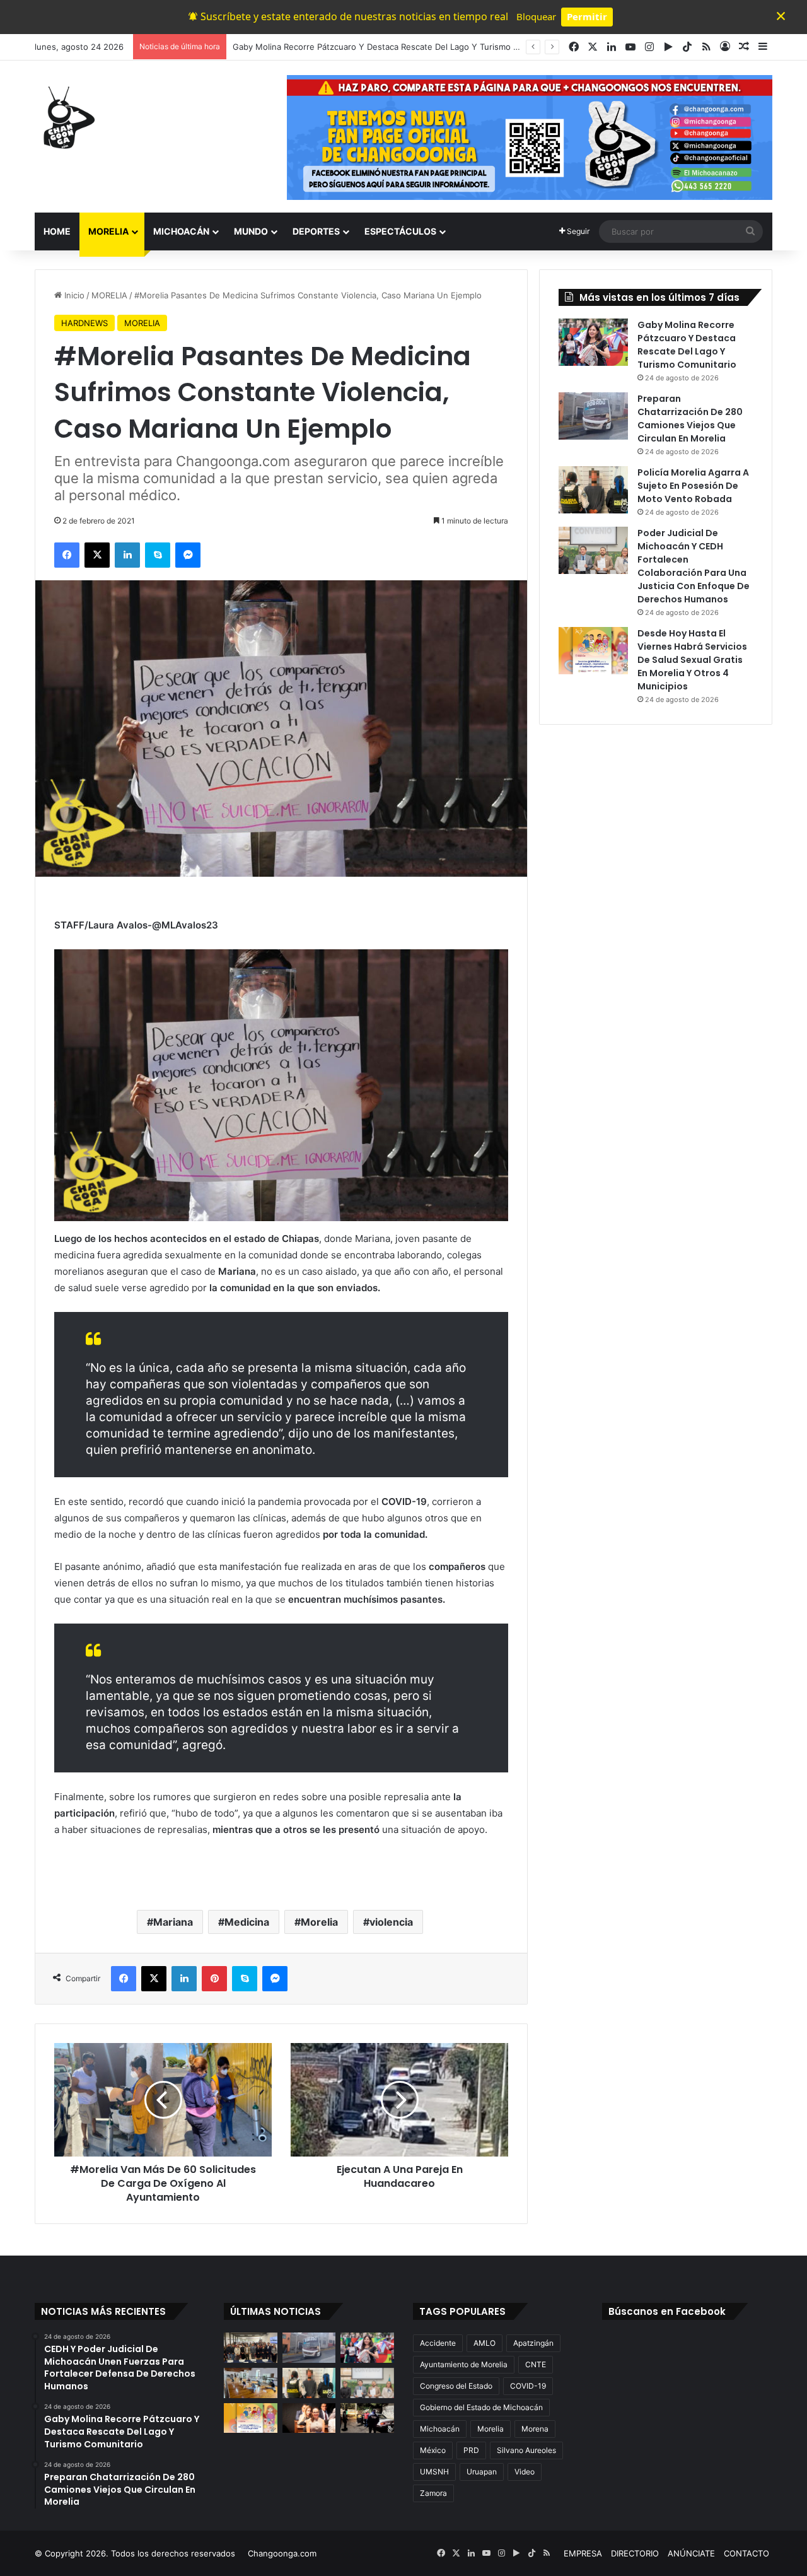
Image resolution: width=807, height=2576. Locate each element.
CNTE (536, 2364)
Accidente (438, 2343)
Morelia (319, 1922)
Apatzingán (533, 2343)
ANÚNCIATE (691, 2553)
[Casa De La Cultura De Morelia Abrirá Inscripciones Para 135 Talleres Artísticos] (251, 2383)
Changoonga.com (282, 2553)
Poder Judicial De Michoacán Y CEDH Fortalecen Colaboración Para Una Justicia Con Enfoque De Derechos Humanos (694, 566)
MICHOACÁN (181, 231)
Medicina (247, 1922)
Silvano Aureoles (526, 2450)
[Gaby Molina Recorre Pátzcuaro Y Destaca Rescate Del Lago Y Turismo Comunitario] (593, 342)
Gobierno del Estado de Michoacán (481, 2407)
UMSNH (434, 2472)
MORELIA (108, 231)
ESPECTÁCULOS (400, 231)
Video (525, 2472)
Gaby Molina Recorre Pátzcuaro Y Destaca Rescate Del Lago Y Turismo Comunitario (687, 345)
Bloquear (536, 16)
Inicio (73, 295)
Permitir (587, 16)
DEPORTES (316, 231)
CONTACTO (746, 2553)
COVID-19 (528, 2386)
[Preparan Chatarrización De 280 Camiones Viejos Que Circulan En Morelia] (593, 416)
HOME (57, 231)
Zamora (433, 2493)
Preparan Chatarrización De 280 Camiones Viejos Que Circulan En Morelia (377, 47)
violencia (391, 1922)
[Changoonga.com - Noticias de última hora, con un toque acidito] (66, 117)
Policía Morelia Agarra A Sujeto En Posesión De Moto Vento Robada (693, 486)
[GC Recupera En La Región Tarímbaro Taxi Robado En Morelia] (367, 2418)
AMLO (485, 2343)
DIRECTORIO (635, 2553)
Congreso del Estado (456, 2386)
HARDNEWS (84, 323)
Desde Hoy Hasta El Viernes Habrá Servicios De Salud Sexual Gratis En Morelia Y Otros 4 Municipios (692, 660)
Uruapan (482, 2472)
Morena (535, 2429)
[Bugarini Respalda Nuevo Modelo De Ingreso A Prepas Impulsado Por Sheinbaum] (309, 2418)
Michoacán (440, 2429)
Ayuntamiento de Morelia (464, 2364)
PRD (471, 2450)
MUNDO (251, 231)
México (433, 2450)
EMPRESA (583, 2553)
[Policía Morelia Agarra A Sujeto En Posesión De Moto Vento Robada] (593, 490)
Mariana (173, 1922)
